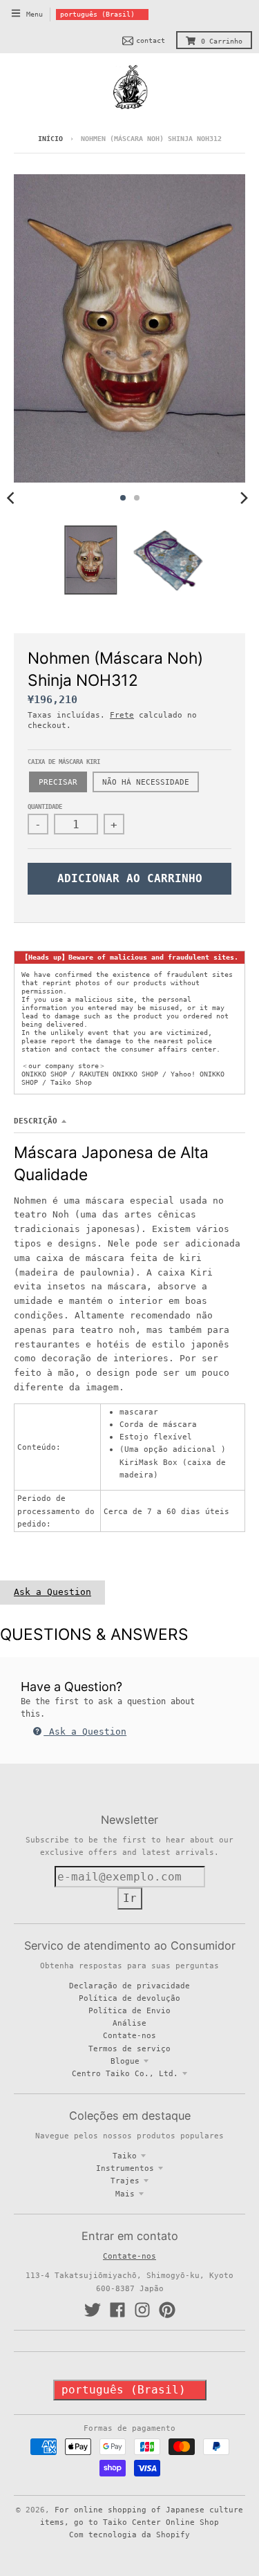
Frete (122, 715)
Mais (125, 2194)
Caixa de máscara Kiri (64, 762)
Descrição (36, 1121)
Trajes (125, 2181)
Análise (129, 2023)
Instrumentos (125, 2168)
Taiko (125, 2156)
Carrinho (222, 41)
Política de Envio (129, 2010)
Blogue (125, 2061)
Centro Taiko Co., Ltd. (125, 2073)
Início (50, 139)
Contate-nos (129, 2035)
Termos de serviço (129, 2048)
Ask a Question (52, 1592)
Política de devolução (129, 1998)
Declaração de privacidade (129, 1986)
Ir (130, 1898)
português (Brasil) (97, 14)
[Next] (244, 498)
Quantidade (45, 807)
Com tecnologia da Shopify (129, 2535)
